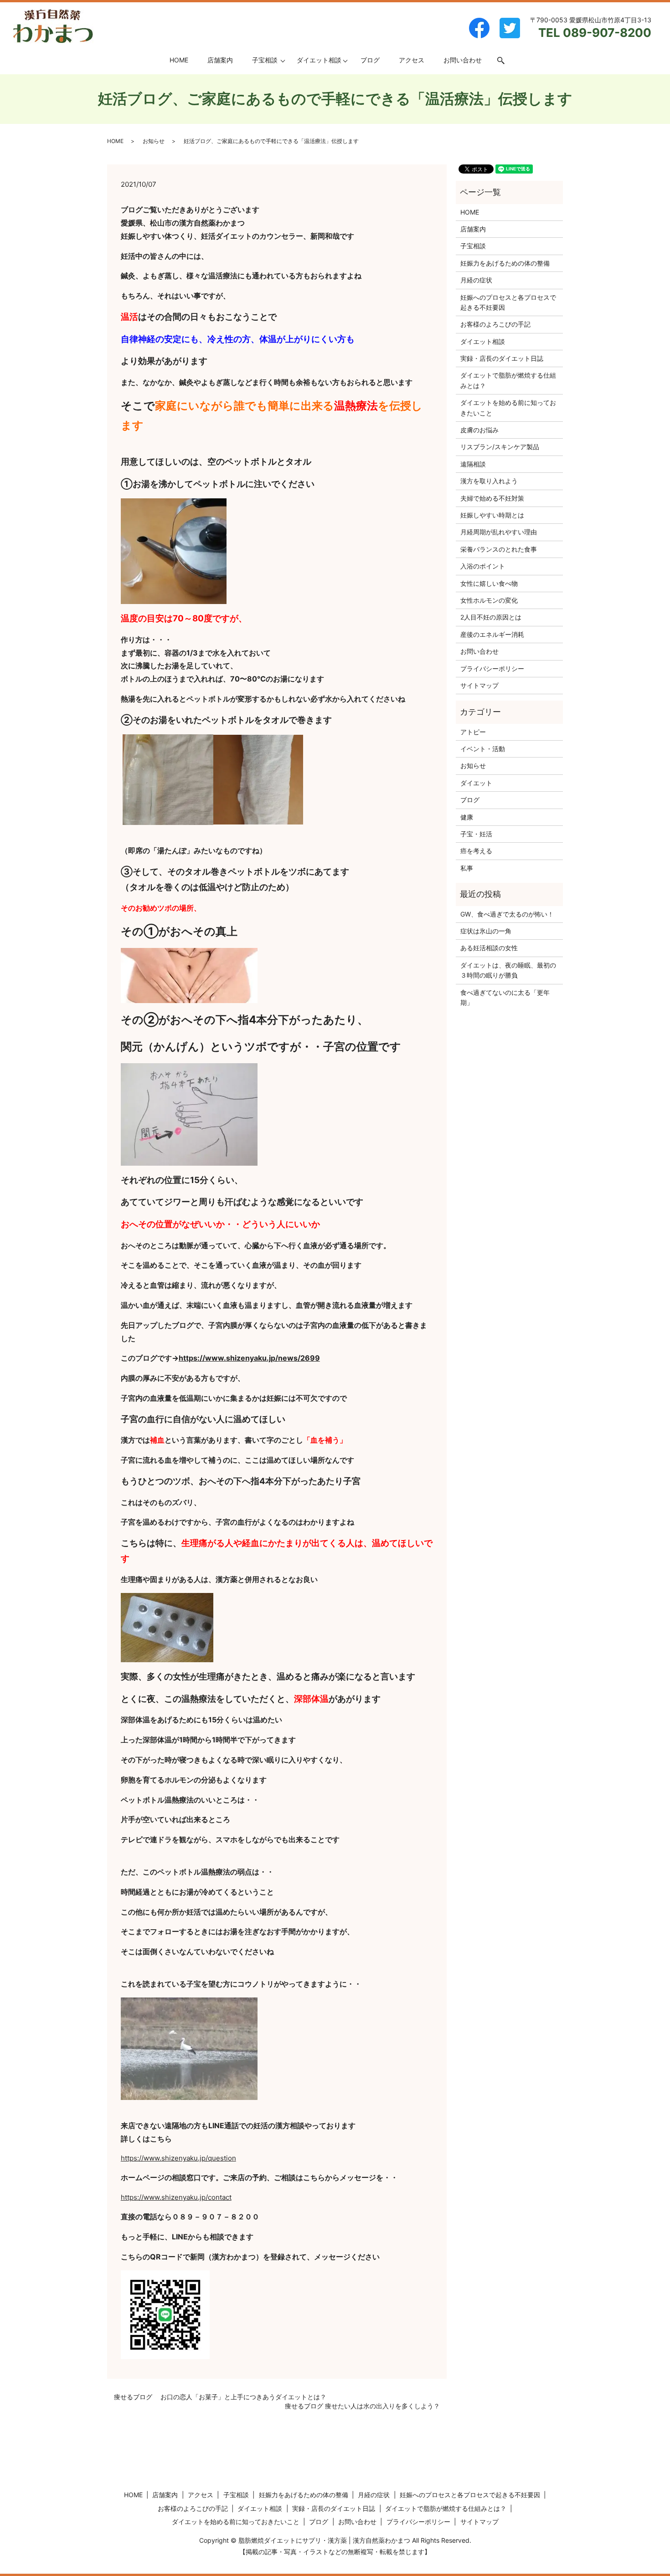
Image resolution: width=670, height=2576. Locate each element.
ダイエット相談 (319, 60)
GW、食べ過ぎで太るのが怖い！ (507, 914)
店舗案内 (220, 60)
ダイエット (476, 783)
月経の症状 (476, 280)
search (506, 60)
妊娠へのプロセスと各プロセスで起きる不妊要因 (508, 302)
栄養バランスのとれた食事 (499, 549)
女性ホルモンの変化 (489, 600)
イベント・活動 (483, 749)
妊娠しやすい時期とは (492, 515)
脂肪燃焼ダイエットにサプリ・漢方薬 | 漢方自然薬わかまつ (324, 2540)
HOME (179, 60)
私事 (467, 868)
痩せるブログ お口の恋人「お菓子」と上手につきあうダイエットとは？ (220, 2397)
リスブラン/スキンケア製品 (500, 447)
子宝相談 (265, 60)
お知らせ (154, 141)
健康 (467, 817)
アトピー (473, 732)
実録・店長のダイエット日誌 (502, 358)
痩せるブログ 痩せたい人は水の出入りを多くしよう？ (362, 2406)
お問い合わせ (463, 60)
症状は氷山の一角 (486, 931)
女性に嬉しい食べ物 (489, 583)
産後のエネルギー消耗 (492, 634)
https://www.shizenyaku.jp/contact (176, 2197)
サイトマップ (479, 685)
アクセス (412, 60)
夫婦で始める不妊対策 (492, 498)
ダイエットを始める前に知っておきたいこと (508, 407)
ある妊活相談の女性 (489, 948)
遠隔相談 (473, 464)
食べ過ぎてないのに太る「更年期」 (505, 997)
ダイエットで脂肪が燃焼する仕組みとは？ (508, 380)
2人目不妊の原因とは (491, 617)
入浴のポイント (483, 566)
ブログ (370, 60)
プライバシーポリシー (492, 668)
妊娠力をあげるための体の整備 (505, 263)
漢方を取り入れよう (489, 481)
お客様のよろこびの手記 (495, 324)
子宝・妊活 (476, 834)
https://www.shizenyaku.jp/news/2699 (249, 1358)
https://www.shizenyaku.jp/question (178, 2158)
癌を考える (476, 851)
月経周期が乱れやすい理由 (499, 532)
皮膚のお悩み (479, 430)
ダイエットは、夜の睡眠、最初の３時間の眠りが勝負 (508, 970)
